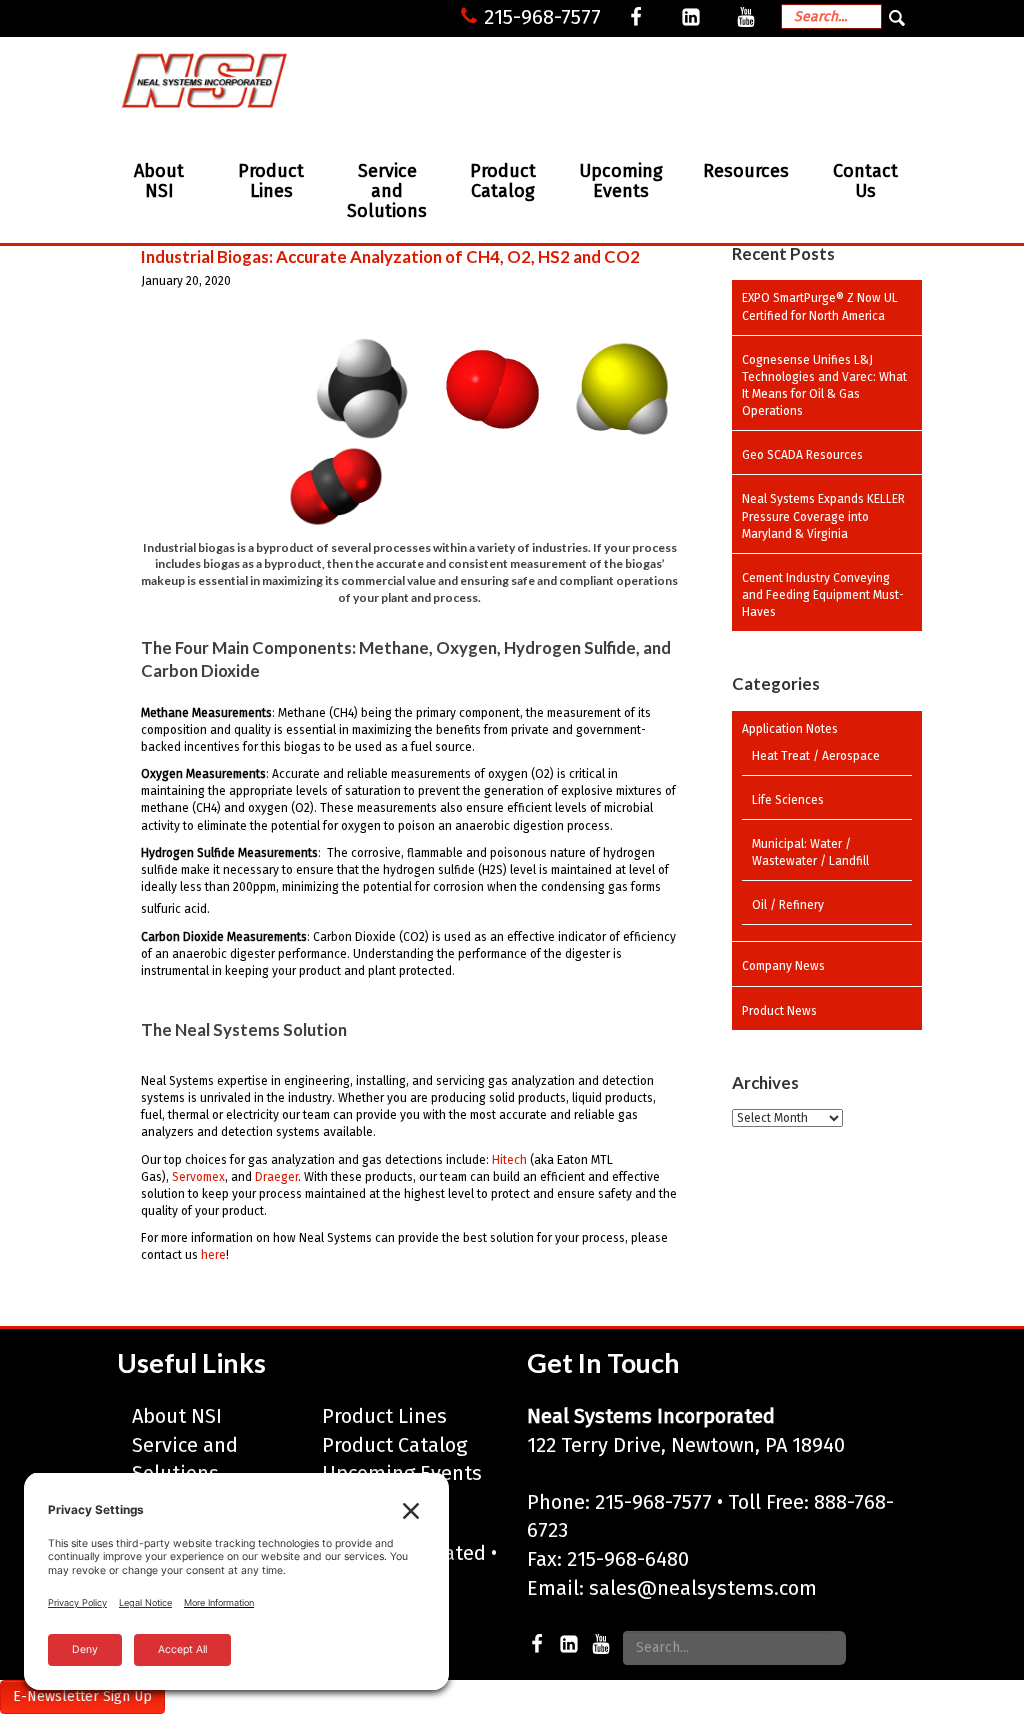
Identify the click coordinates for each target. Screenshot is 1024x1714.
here (213, 1255)
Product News (779, 1011)
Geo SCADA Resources (802, 455)
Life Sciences (788, 800)
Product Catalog (503, 181)
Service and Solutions (387, 191)
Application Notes (790, 729)
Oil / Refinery (788, 905)
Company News (783, 966)
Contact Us (865, 181)
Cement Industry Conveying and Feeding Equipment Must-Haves (823, 595)
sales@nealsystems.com (703, 1588)
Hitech (509, 1160)
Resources (746, 171)
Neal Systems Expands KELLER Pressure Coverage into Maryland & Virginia (823, 516)
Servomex (198, 1177)
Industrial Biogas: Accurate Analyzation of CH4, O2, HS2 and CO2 (390, 256)
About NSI (159, 181)
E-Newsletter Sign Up (82, 1696)
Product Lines (271, 181)
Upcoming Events (621, 181)
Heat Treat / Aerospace (816, 756)
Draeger (276, 1177)
